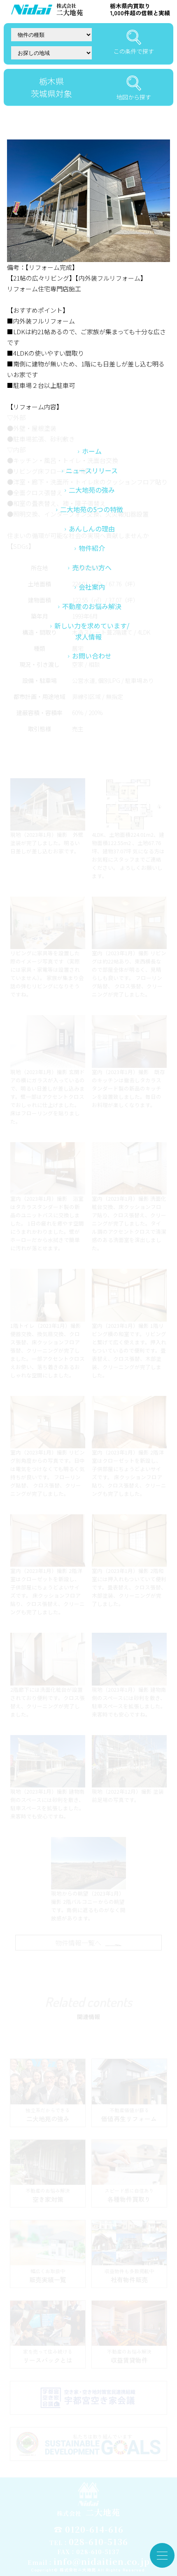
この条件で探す (134, 51)
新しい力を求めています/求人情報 (92, 631)
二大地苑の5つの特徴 (92, 509)
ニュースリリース (92, 470)
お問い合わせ (92, 656)
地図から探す (134, 97)
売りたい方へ (92, 567)
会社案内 (92, 587)
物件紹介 (92, 548)
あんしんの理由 (92, 529)
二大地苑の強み (92, 490)
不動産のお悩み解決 (92, 606)
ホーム (92, 451)
